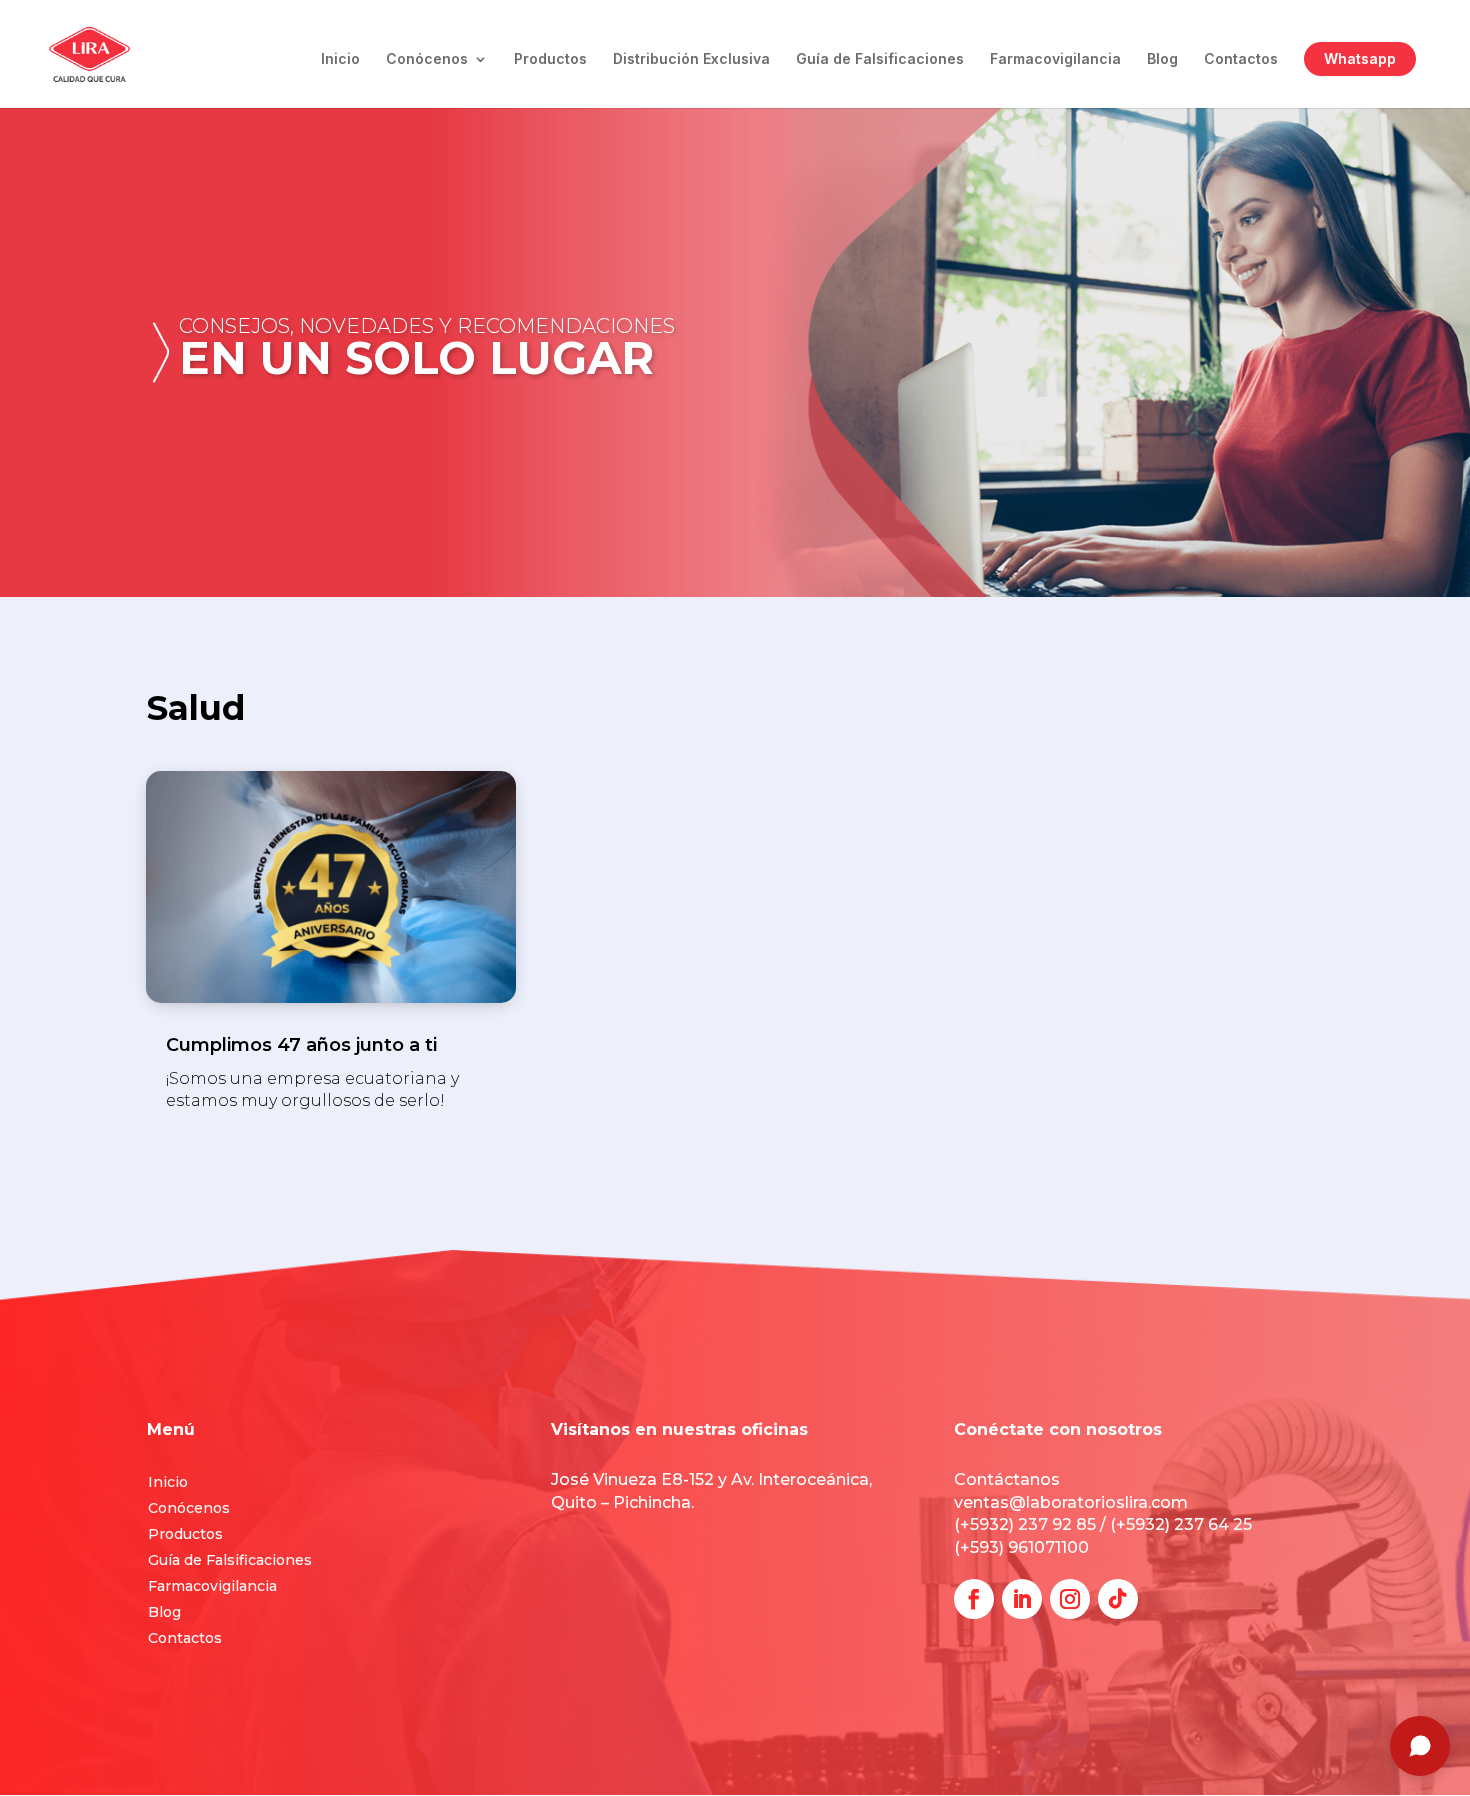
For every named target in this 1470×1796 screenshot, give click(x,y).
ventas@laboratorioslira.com (1071, 1502)
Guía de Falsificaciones (880, 59)
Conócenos (427, 59)
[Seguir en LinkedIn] (1022, 1599)
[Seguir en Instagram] (1070, 1599)
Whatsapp (1360, 58)
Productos (550, 59)
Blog (1162, 59)
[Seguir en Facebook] (974, 1599)
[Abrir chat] (1420, 1746)
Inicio (340, 59)
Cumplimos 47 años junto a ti (301, 1045)
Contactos (1241, 59)
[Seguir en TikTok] (1118, 1599)
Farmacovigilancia (1055, 59)
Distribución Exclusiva (691, 59)
